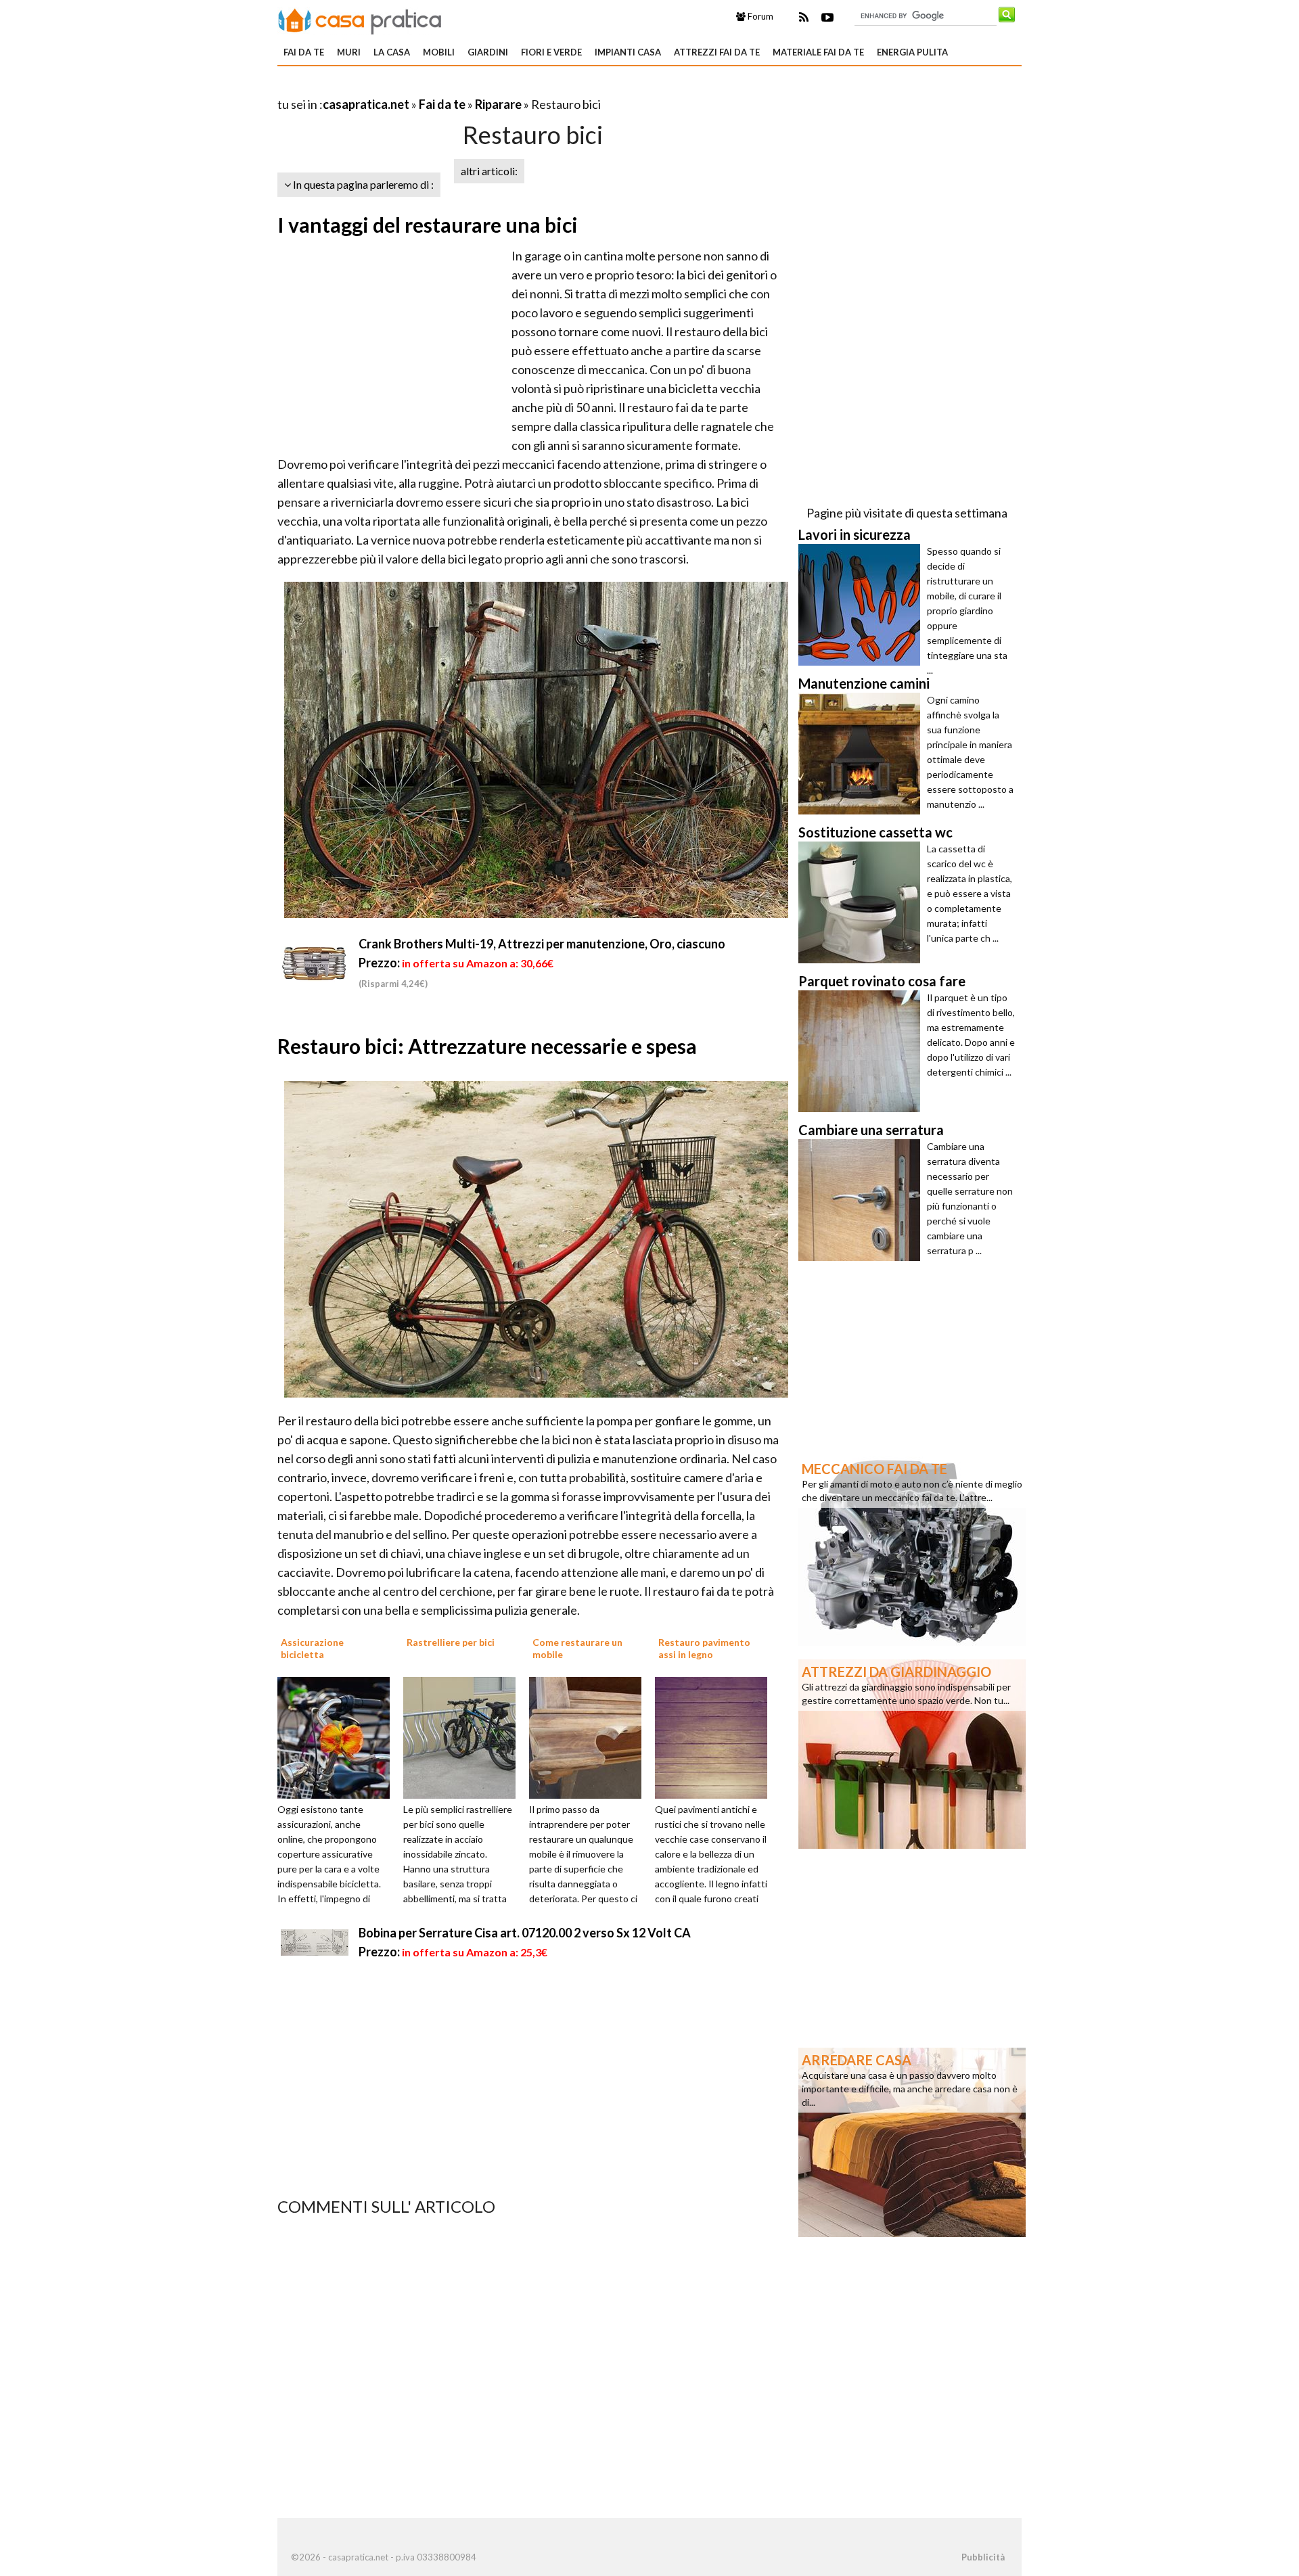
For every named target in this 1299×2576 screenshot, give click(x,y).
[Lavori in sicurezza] (863, 605)
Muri (349, 52)
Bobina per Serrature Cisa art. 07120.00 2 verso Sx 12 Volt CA (525, 1933)
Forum (759, 16)
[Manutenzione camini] (863, 754)
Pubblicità (983, 2557)
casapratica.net (366, 104)
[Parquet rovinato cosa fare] (863, 1051)
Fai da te (304, 52)
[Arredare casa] (912, 2141)
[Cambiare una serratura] (863, 1200)
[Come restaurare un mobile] (590, 1736)
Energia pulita (912, 52)
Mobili (439, 52)
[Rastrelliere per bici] (464, 1736)
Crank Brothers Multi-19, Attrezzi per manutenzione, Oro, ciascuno (542, 944)
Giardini (488, 52)
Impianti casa (628, 52)
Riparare (498, 104)
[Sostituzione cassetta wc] (863, 902)
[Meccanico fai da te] (912, 1550)
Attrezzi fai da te (717, 52)
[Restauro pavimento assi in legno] (716, 1736)
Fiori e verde (551, 52)
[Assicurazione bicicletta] (338, 1736)
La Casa (392, 52)
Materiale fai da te (818, 52)
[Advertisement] (436, 88)
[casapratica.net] (360, 19)
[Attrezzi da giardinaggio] (912, 1753)
